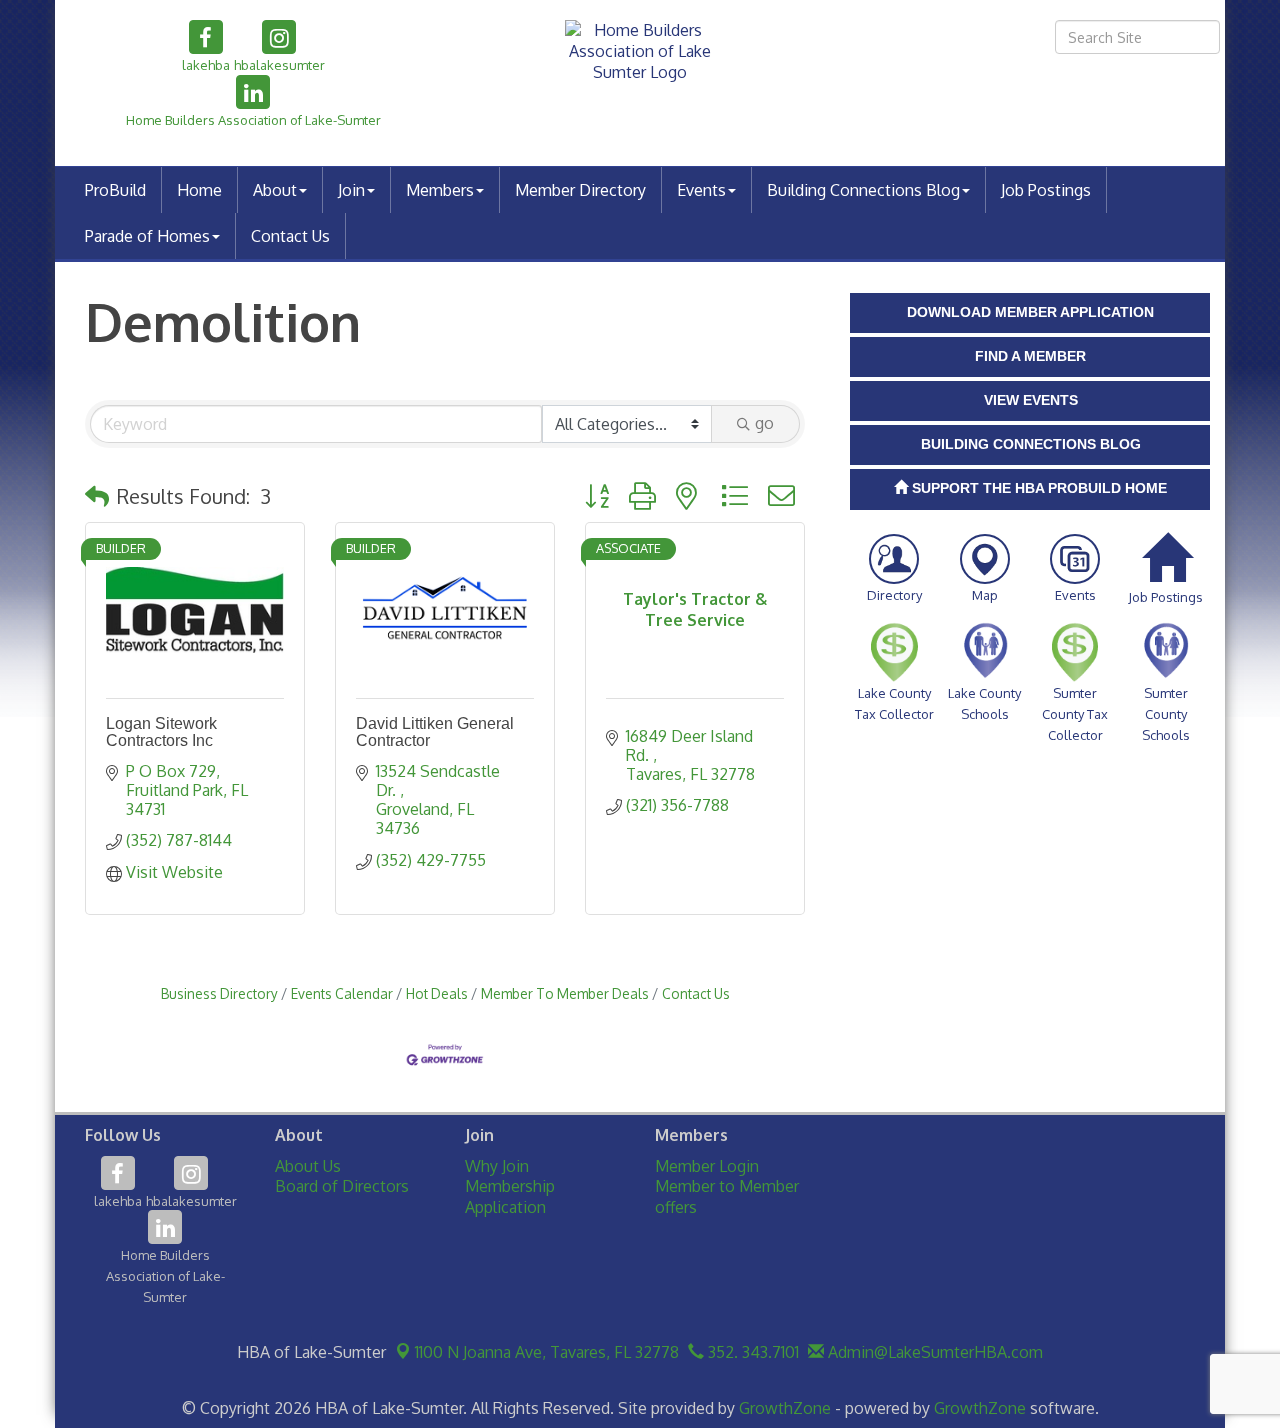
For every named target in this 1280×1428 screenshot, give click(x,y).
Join (351, 190)
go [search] (764, 423)
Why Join (497, 1166)
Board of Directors (342, 1186)
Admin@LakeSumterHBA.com (933, 1352)
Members (440, 190)
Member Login (707, 1166)
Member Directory (580, 190)
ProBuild (115, 190)
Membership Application (510, 1196)
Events (701, 190)
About (275, 190)
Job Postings (1046, 190)
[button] (97, 496)
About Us (308, 1166)
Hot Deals (437, 993)
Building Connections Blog (863, 190)
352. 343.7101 (751, 1352)
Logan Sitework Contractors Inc (161, 732)
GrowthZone (785, 1408)
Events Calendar (342, 993)
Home (199, 190)
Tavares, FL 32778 (547, 1352)
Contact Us (290, 236)
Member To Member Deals (565, 993)
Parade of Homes (147, 236)
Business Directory (219, 993)
